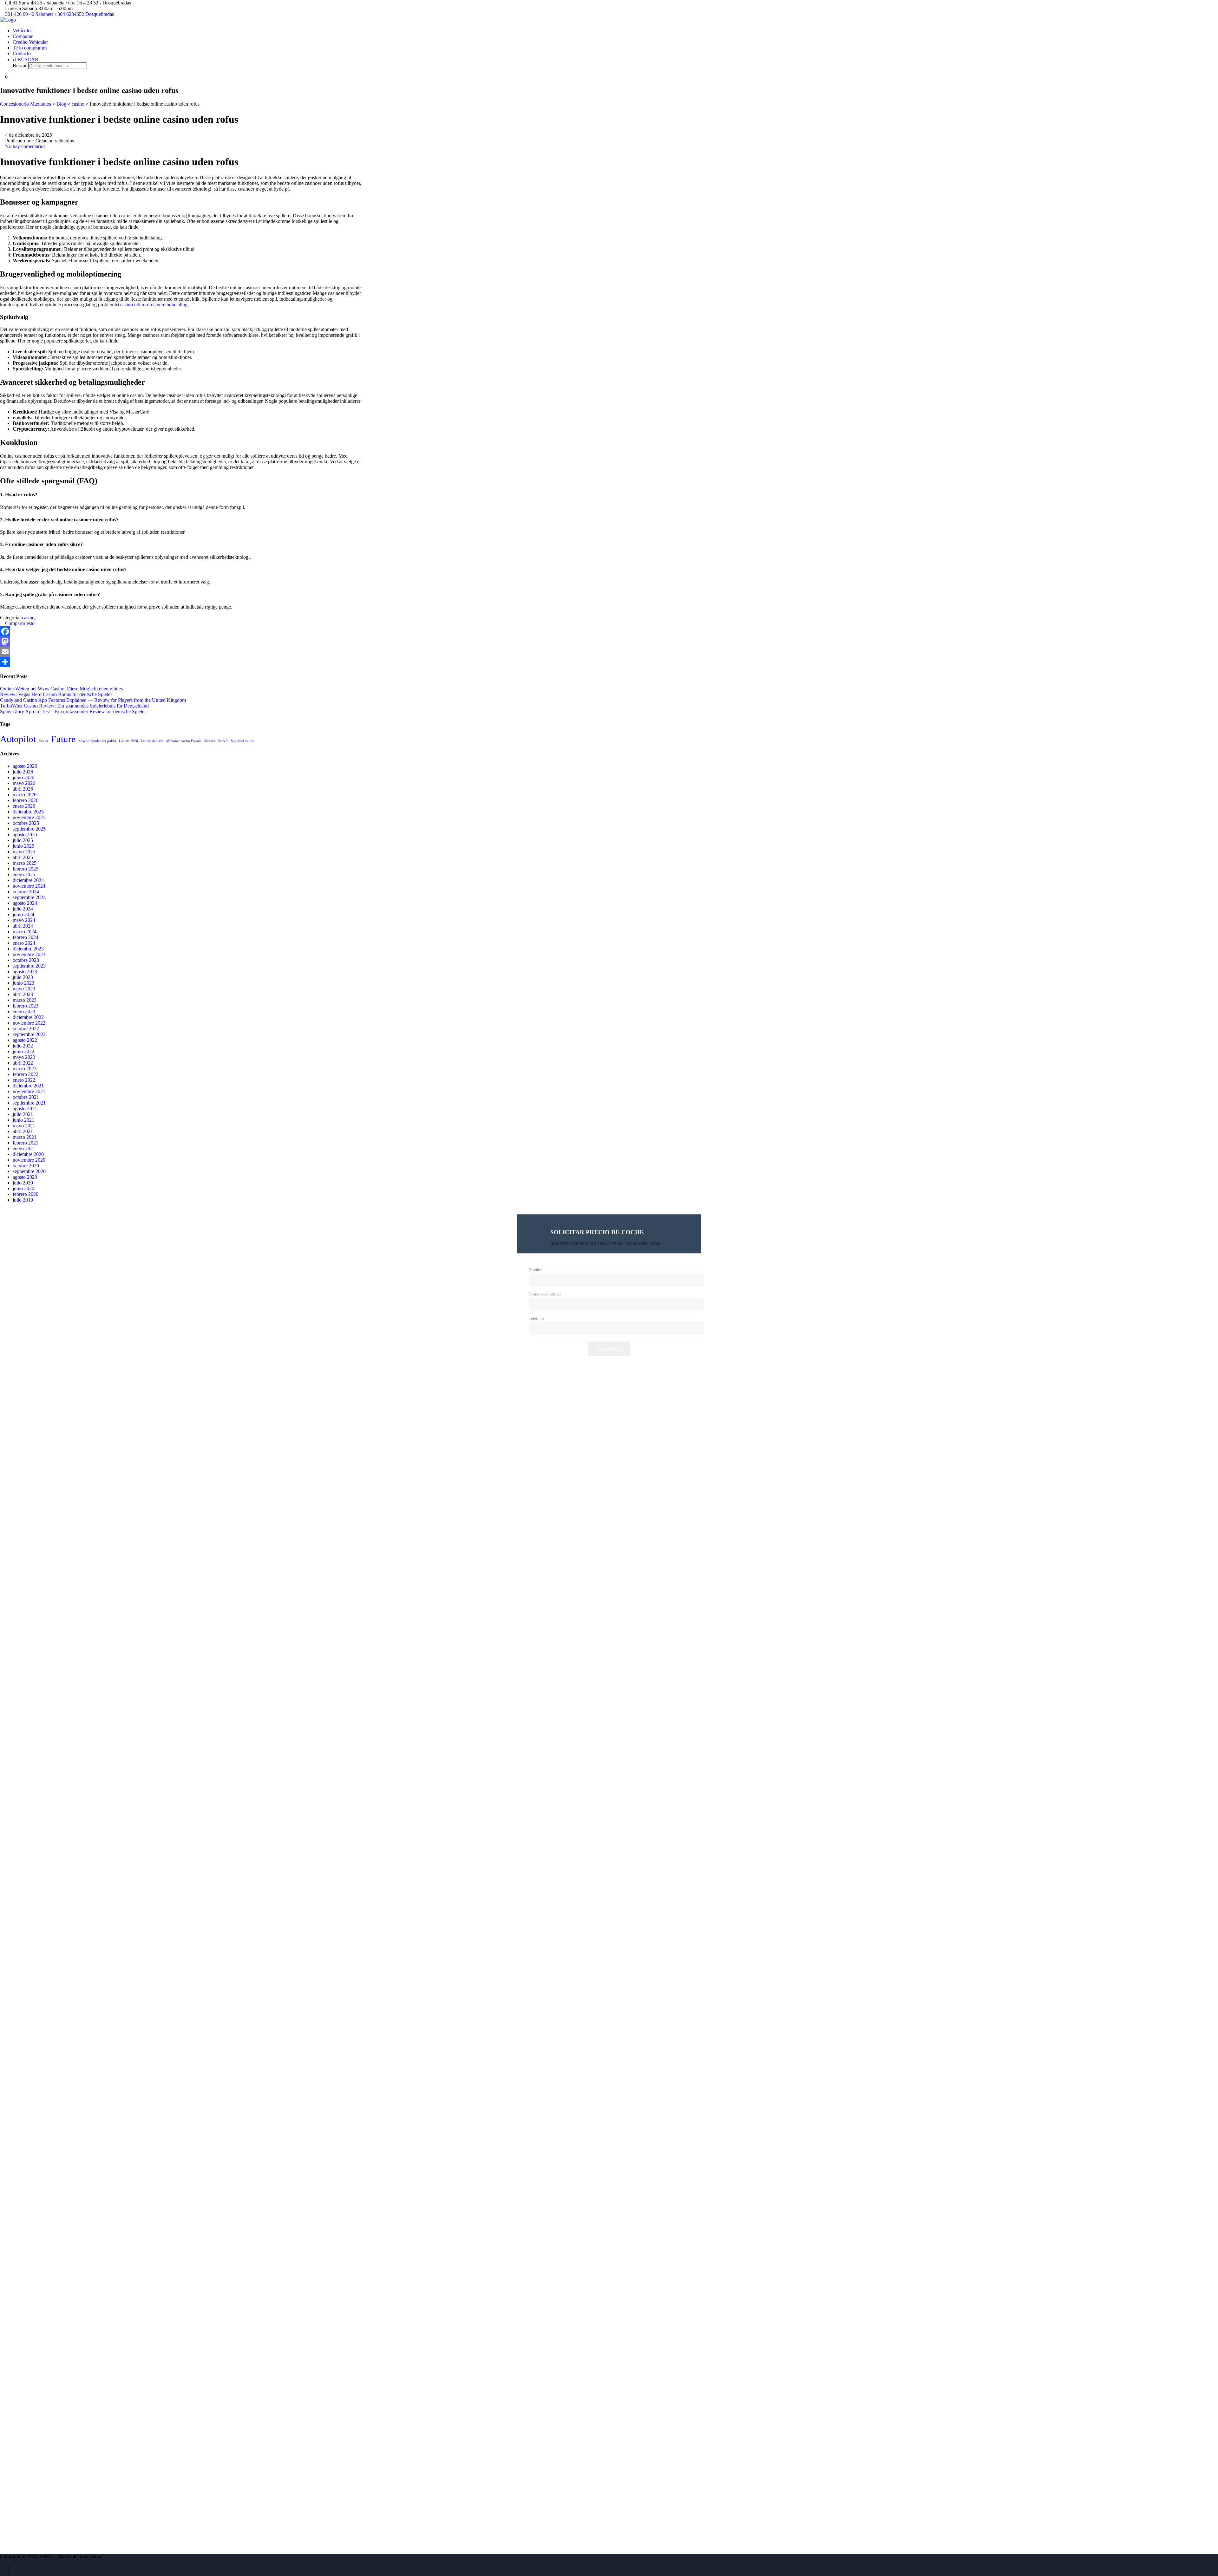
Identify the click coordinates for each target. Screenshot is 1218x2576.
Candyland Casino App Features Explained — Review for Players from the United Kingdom (93, 700)
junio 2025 (23, 846)
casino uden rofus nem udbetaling (154, 305)
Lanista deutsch (152, 741)
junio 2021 (23, 1120)
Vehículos (23, 31)
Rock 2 (223, 741)
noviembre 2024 (29, 886)
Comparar (23, 36)
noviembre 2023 (29, 954)
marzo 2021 (25, 1137)
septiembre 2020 (29, 1171)
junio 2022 (23, 1051)
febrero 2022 (26, 1074)
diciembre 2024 (28, 880)
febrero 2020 (26, 1194)
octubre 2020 (26, 1166)
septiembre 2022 (29, 1034)
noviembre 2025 (29, 817)
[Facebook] (181, 631)
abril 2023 (23, 994)
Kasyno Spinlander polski (97, 741)
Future (63, 739)
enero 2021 (24, 1148)
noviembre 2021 (29, 1091)
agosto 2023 (25, 972)
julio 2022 (23, 1046)
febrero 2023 (26, 1006)
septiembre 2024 (29, 897)
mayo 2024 (24, 920)
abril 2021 (23, 1131)
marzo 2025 (25, 863)
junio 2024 (23, 914)
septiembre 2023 (29, 966)
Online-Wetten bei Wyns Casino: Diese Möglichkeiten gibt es (61, 689)
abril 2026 (23, 789)
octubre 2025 (26, 823)
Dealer (43, 741)
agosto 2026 (25, 766)
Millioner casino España (184, 741)
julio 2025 (23, 840)
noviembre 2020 (29, 1160)
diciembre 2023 (28, 949)
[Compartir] (181, 662)
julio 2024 (23, 909)
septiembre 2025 (29, 829)
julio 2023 (23, 977)
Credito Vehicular (30, 42)
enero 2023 (24, 1011)
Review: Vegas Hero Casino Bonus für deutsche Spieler (56, 694)
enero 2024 (24, 943)
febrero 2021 (26, 1143)
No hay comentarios (25, 146)
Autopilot (18, 739)
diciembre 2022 (28, 1017)
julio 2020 (23, 1183)
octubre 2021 (26, 1097)
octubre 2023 (26, 960)
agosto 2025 (25, 835)
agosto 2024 (25, 903)
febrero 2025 (26, 869)
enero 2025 (24, 874)
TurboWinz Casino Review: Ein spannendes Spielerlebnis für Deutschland (74, 706)
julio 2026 (23, 772)
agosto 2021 (25, 1109)
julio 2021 (23, 1114)
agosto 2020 (25, 1177)
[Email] (181, 652)
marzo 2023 (25, 1000)
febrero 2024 (26, 937)
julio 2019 (23, 1200)
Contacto (22, 53)
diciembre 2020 (28, 1154)
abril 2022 (23, 1063)
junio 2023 (23, 983)
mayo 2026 (24, 783)
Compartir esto (19, 623)
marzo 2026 (25, 795)
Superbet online (242, 741)
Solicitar (609, 1349)
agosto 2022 (25, 1040)
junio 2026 (23, 777)
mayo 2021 (24, 1126)
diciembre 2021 (28, 1086)
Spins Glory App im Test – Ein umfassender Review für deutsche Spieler (73, 711)
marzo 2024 (25, 932)
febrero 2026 (26, 800)
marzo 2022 (25, 1069)
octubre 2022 (26, 1029)
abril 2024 (23, 926)
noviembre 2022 (29, 1023)
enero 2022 (24, 1080)
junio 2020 (23, 1188)
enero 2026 (24, 806)
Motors (210, 741)
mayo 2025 (24, 852)
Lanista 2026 (128, 741)
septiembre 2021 (29, 1103)
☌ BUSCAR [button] (26, 59)
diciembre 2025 (28, 812)
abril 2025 (23, 857)
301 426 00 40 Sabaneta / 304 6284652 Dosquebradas (59, 14)
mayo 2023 (24, 989)
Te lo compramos (30, 48)
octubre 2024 (26, 892)
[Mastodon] (181, 642)
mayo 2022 (24, 1057)
